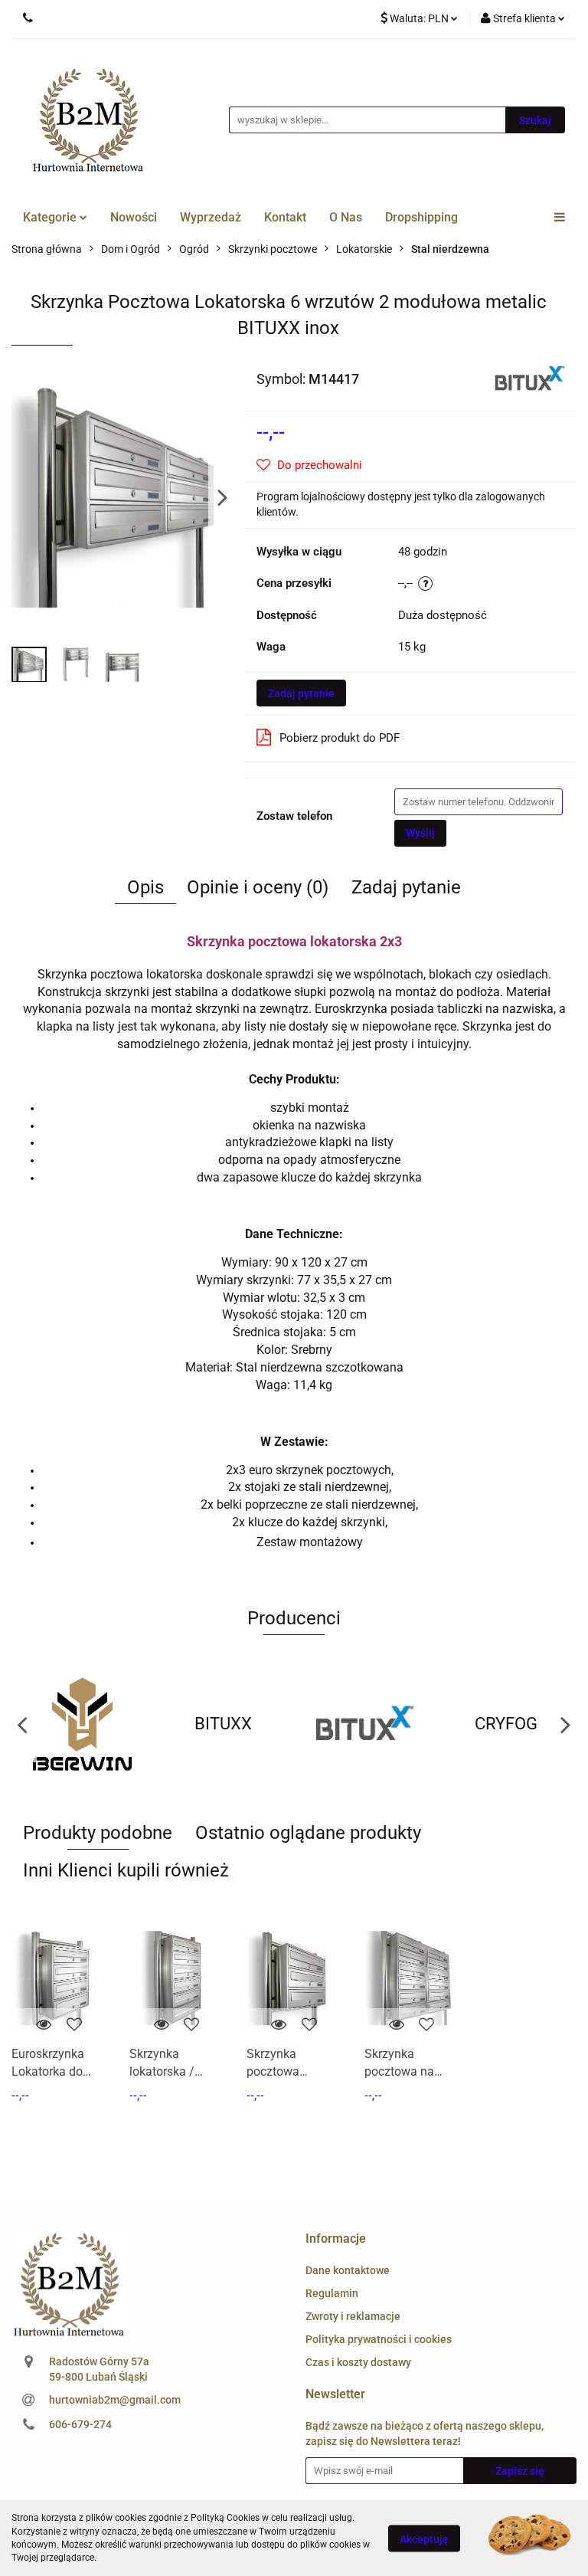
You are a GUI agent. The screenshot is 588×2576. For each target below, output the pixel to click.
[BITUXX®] (530, 378)
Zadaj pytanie (301, 693)
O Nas (346, 217)
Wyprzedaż (211, 217)
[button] (336, 2239)
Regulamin (332, 2293)
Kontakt (285, 217)
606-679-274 (80, 2424)
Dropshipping (421, 217)
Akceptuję (424, 2538)
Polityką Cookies (225, 2518)
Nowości (134, 217)
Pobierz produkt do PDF (340, 738)
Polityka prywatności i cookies (379, 2339)
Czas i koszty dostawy (358, 2362)
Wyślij (420, 833)
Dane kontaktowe (348, 2270)
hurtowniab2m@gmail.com (115, 2400)
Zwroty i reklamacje (353, 2316)
